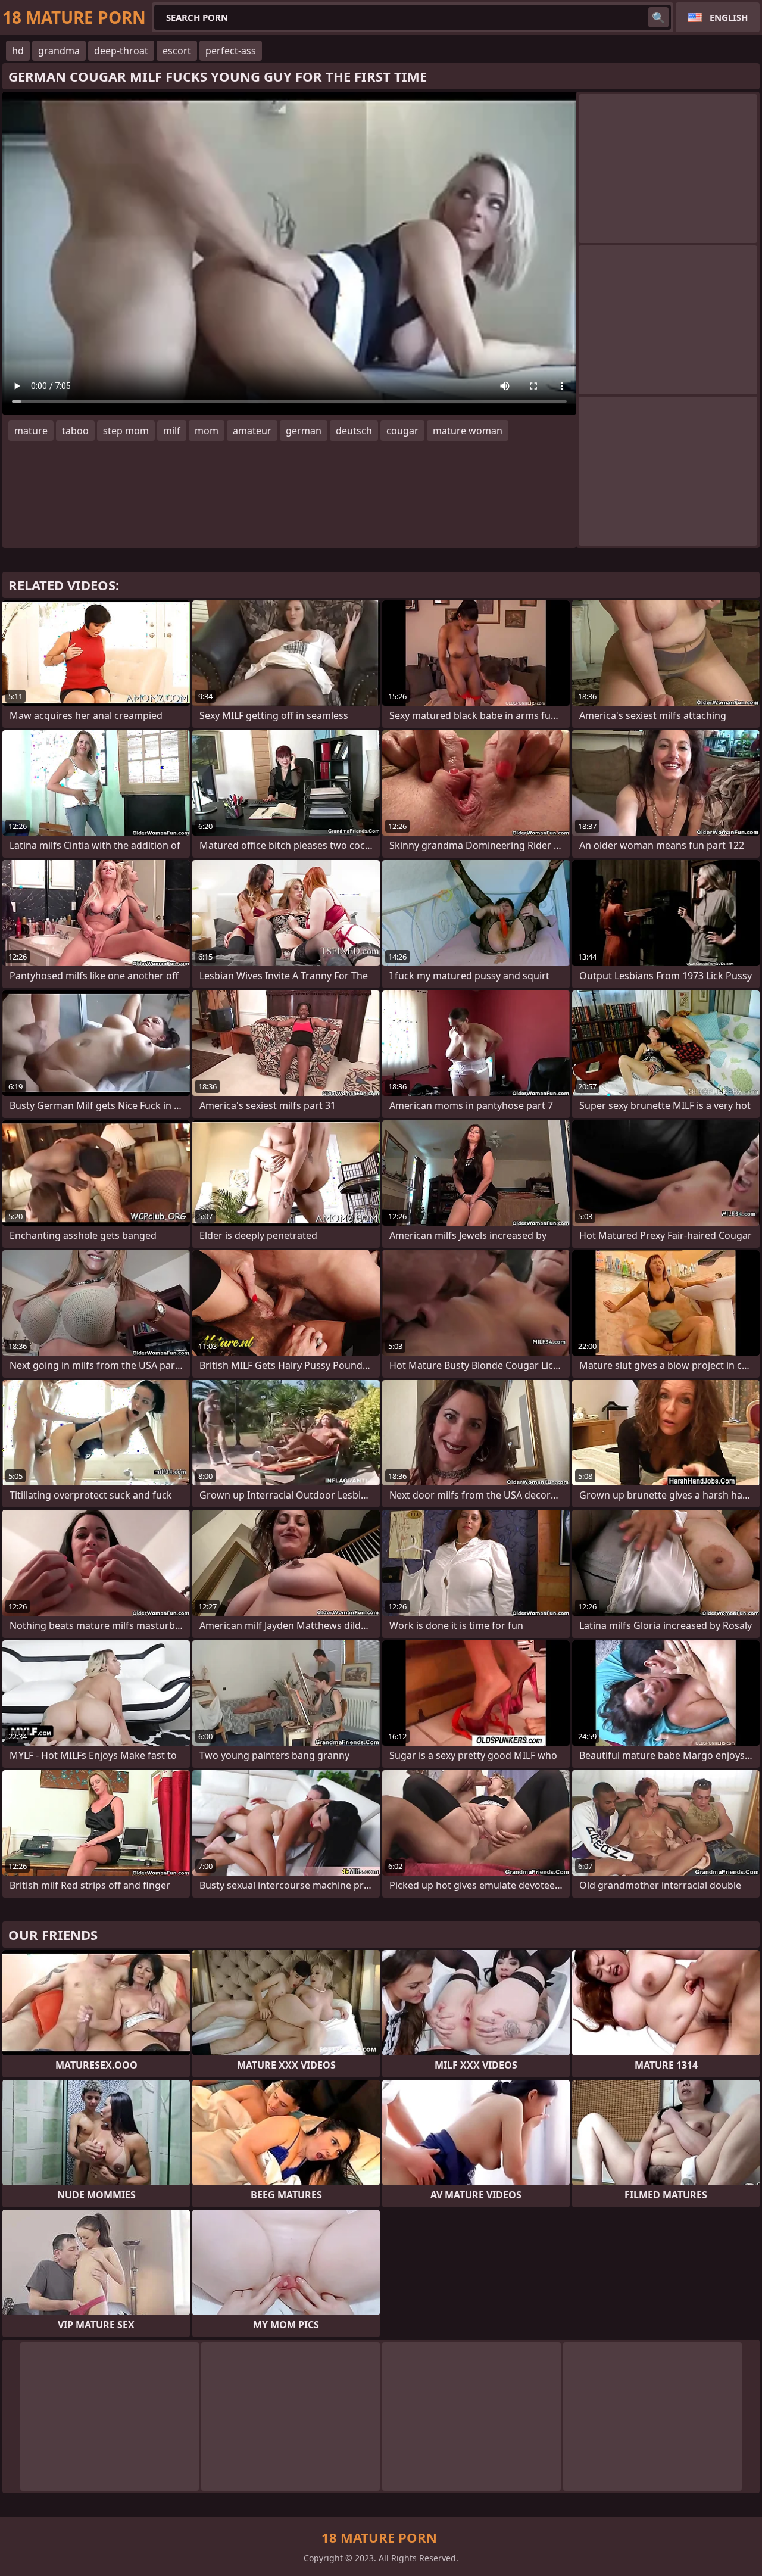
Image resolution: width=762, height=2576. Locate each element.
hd (18, 51)
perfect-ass (231, 51)
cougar (402, 431)
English (729, 17)
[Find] (658, 17)
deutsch (354, 431)
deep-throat (121, 51)
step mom (126, 431)
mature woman (468, 431)
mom (207, 431)
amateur (252, 431)
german (304, 431)
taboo (75, 431)
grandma (59, 51)
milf (172, 431)
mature (31, 431)
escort (177, 51)
